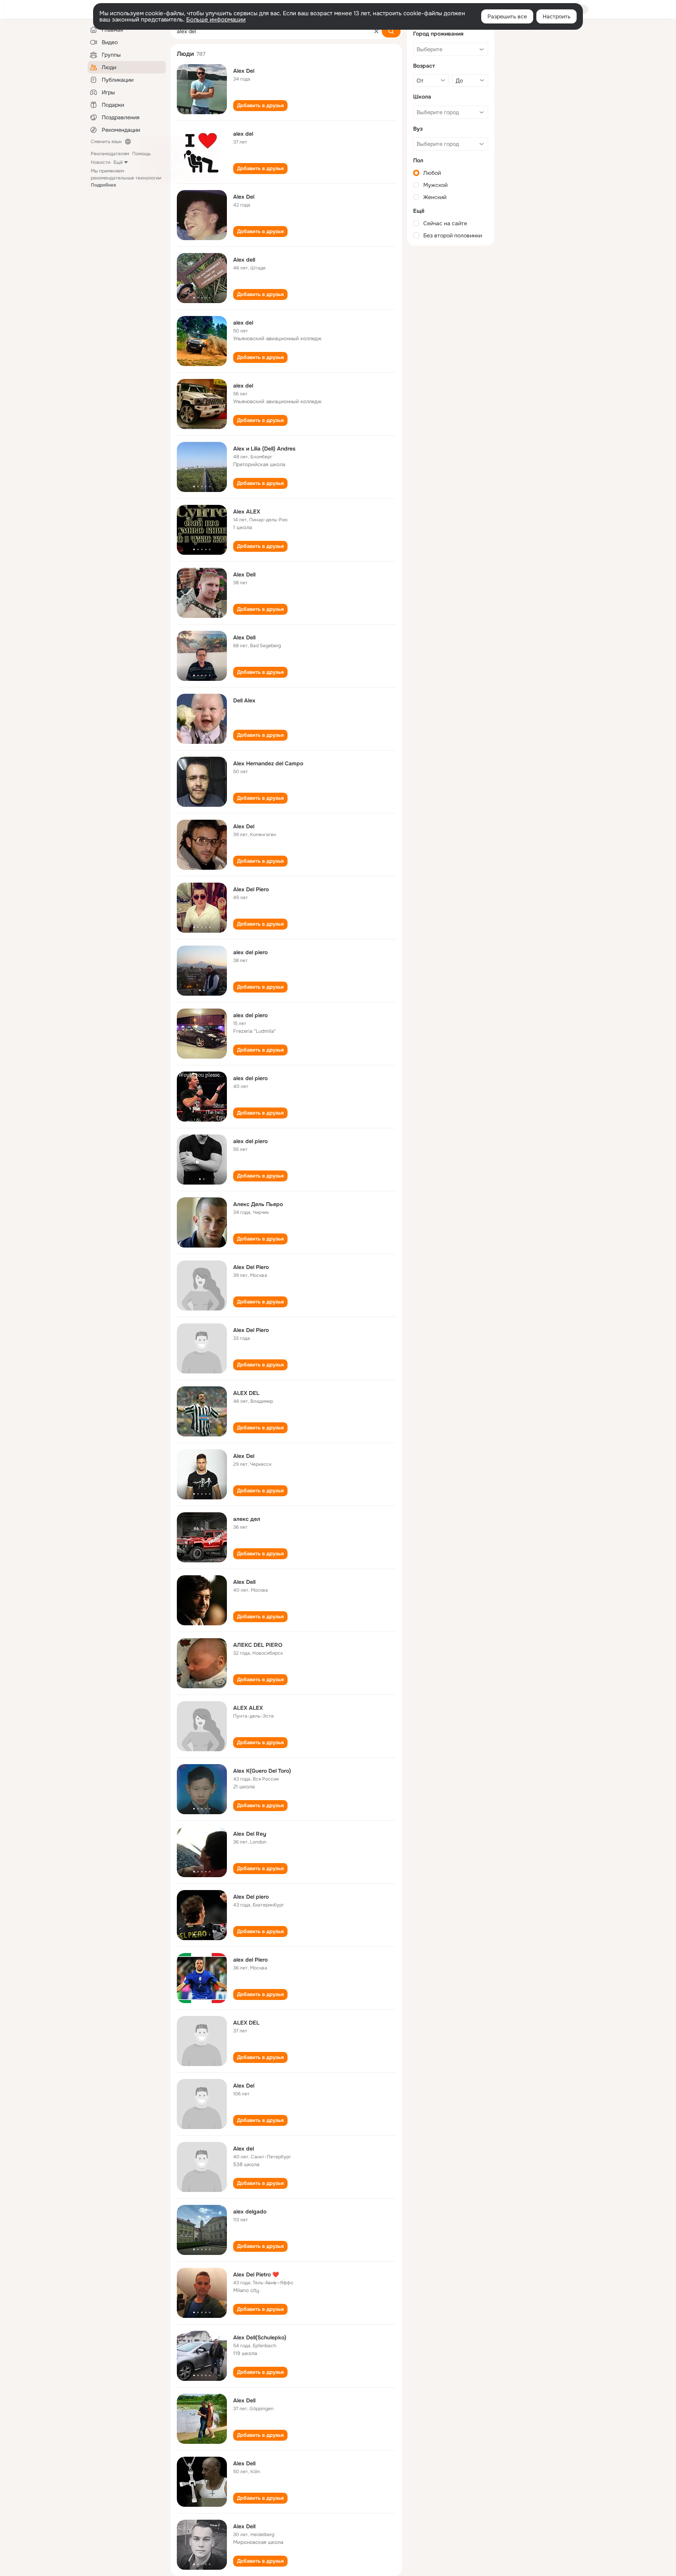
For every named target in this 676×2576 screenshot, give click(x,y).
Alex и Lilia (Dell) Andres (264, 449)
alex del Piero (250, 1960)
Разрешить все (507, 16)
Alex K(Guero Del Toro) (262, 1771)
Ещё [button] (118, 162)
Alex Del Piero (251, 889)
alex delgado (250, 2212)
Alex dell (244, 260)
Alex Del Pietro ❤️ (256, 2274)
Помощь (141, 154)
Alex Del (244, 71)
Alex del (244, 2149)
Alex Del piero (251, 1897)
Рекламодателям (110, 154)
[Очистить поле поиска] (376, 31)
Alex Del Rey (250, 1834)
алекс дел (247, 1519)
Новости (101, 162)
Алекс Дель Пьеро (258, 1204)
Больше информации (216, 20)
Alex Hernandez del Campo (268, 763)
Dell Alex (244, 700)
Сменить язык (106, 142)
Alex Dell (244, 574)
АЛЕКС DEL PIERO (258, 1645)
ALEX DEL (246, 1393)
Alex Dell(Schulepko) (260, 2337)
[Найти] (391, 31)
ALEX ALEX (248, 1708)
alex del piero (250, 952)
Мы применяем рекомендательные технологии (126, 178)
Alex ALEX (247, 512)
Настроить (556, 16)
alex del (243, 134)
